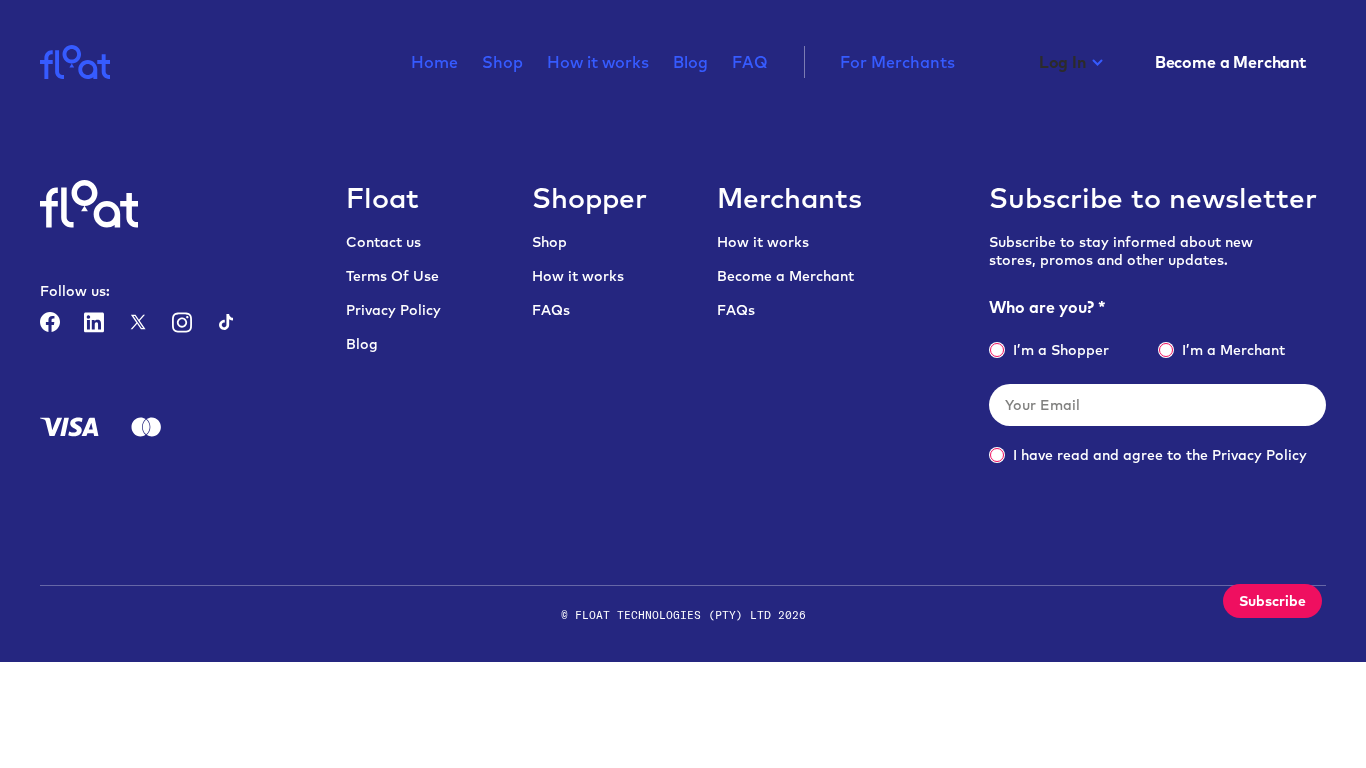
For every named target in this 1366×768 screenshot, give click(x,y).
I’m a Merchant (1233, 350)
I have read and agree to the (1160, 455)
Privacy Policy (393, 310)
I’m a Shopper (1061, 350)
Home (434, 63)
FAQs (551, 310)
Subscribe (1272, 601)
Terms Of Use (392, 276)
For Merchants (897, 63)
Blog (690, 63)
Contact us (383, 242)
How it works (598, 63)
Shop (502, 63)
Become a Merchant (785, 276)
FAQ (750, 63)
